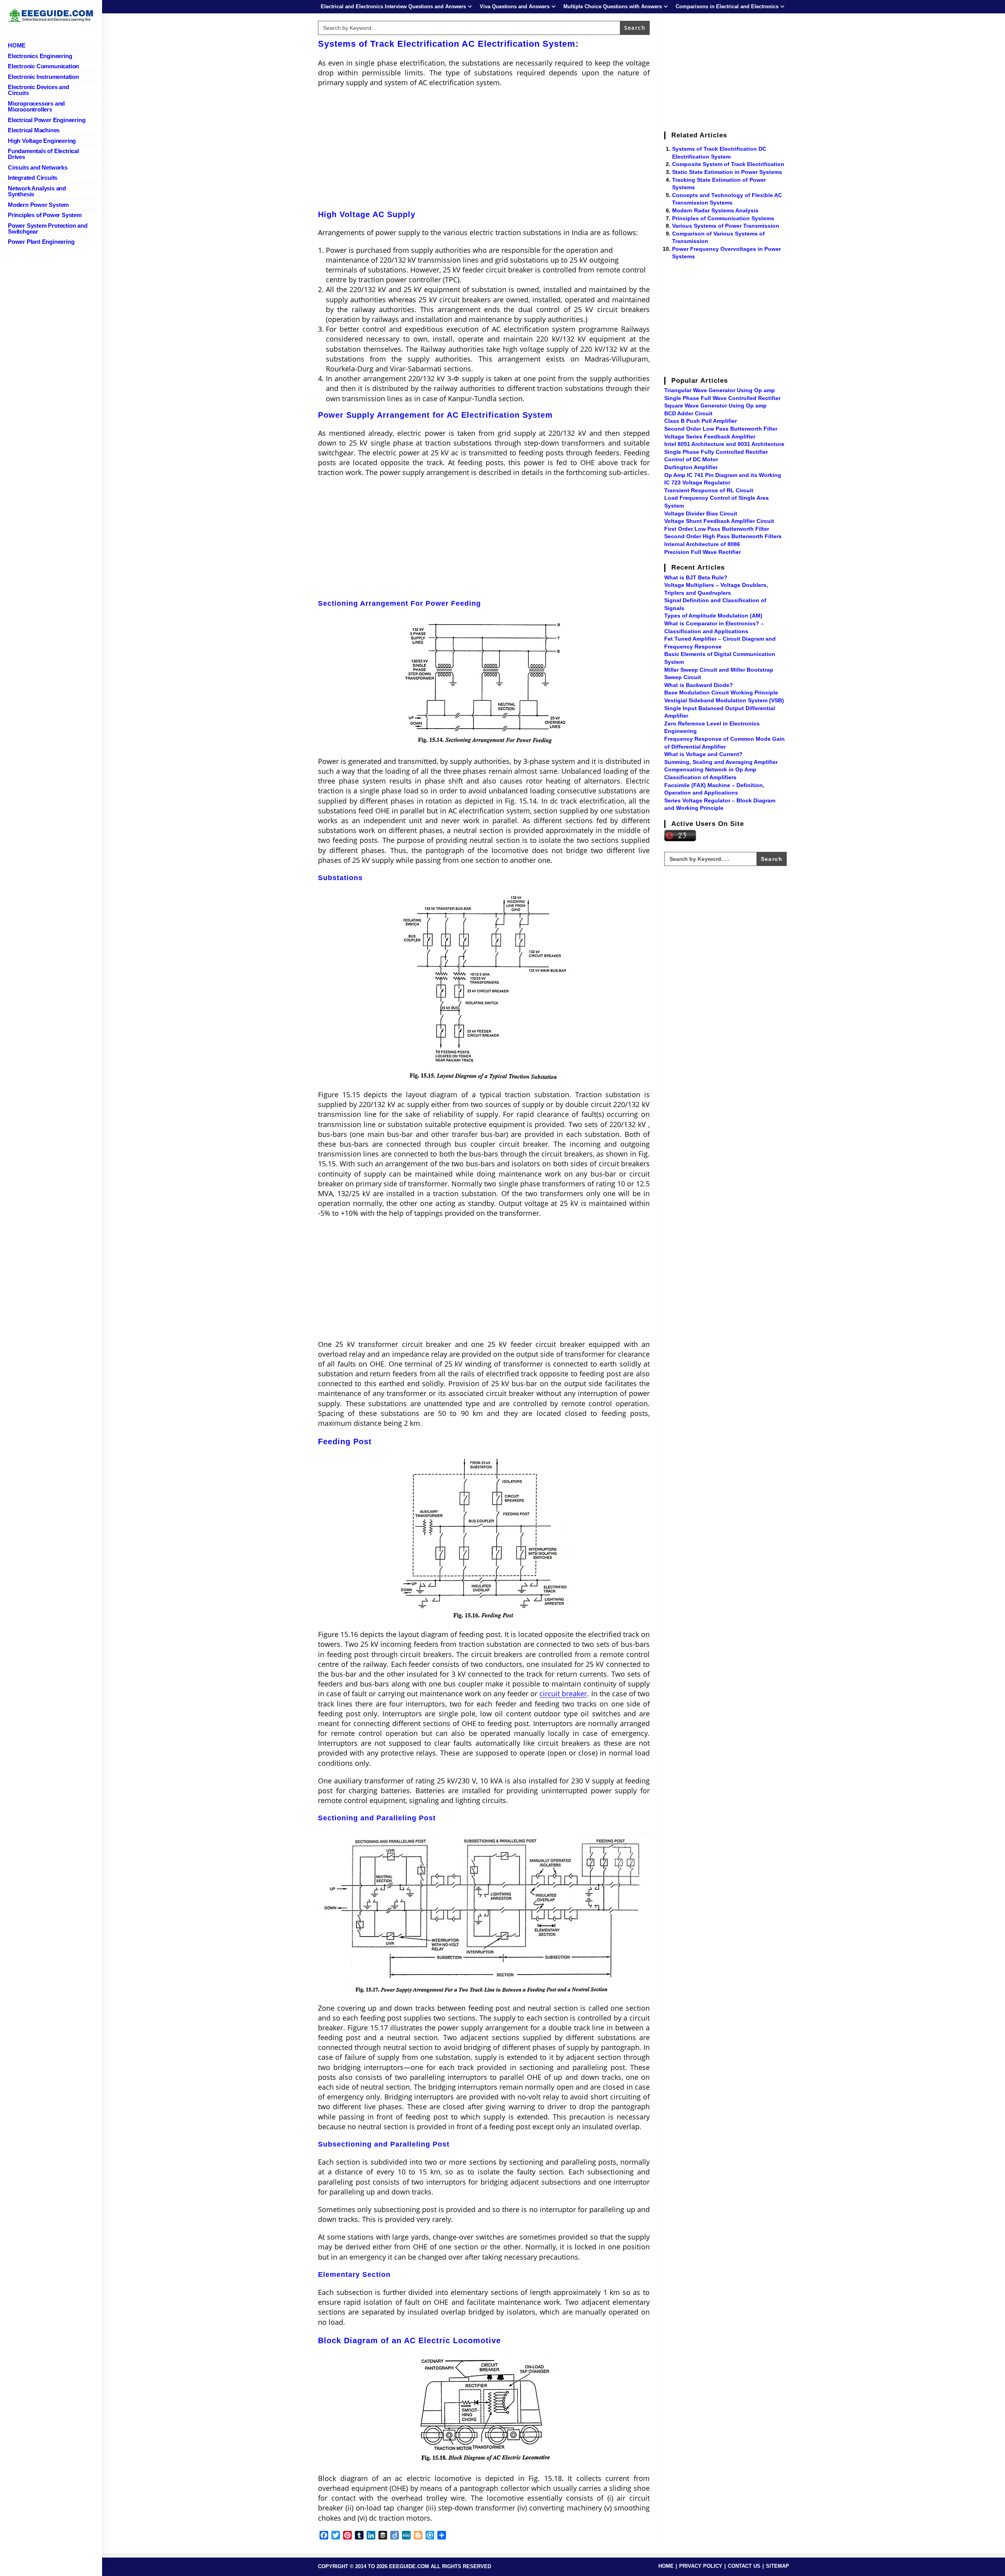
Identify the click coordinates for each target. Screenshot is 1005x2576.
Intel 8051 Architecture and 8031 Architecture (724, 444)
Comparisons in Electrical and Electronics (727, 6)
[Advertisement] (484, 151)
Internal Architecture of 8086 (702, 544)
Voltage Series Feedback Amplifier (710, 437)
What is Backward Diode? (699, 685)
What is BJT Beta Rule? (696, 577)
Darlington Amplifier (691, 467)
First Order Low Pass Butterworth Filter (717, 529)
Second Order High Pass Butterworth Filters (723, 536)
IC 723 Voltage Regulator (697, 482)
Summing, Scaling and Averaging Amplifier (721, 762)
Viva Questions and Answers (515, 6)
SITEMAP (778, 2566)
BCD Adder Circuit (688, 413)
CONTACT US (744, 2566)
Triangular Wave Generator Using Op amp (720, 390)
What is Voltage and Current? (703, 754)
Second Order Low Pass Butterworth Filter (721, 429)
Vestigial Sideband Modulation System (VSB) (724, 700)
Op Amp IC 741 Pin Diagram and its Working (723, 475)
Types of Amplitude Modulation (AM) (713, 616)
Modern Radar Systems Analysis (715, 210)
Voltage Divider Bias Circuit (701, 513)
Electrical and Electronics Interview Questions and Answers (393, 6)
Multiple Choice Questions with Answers (613, 6)
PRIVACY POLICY (701, 2566)
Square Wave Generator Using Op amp (715, 406)
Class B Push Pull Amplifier (701, 421)
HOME (666, 2566)
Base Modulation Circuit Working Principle (721, 692)
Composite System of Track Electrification (728, 164)
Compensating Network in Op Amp (710, 769)
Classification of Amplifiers (700, 777)
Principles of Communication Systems (723, 218)
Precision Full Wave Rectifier (703, 552)
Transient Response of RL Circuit (709, 490)
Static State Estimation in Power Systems (727, 172)
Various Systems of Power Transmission (726, 226)
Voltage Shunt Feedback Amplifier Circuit (719, 521)
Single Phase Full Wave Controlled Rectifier (722, 398)
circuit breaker (563, 1694)
